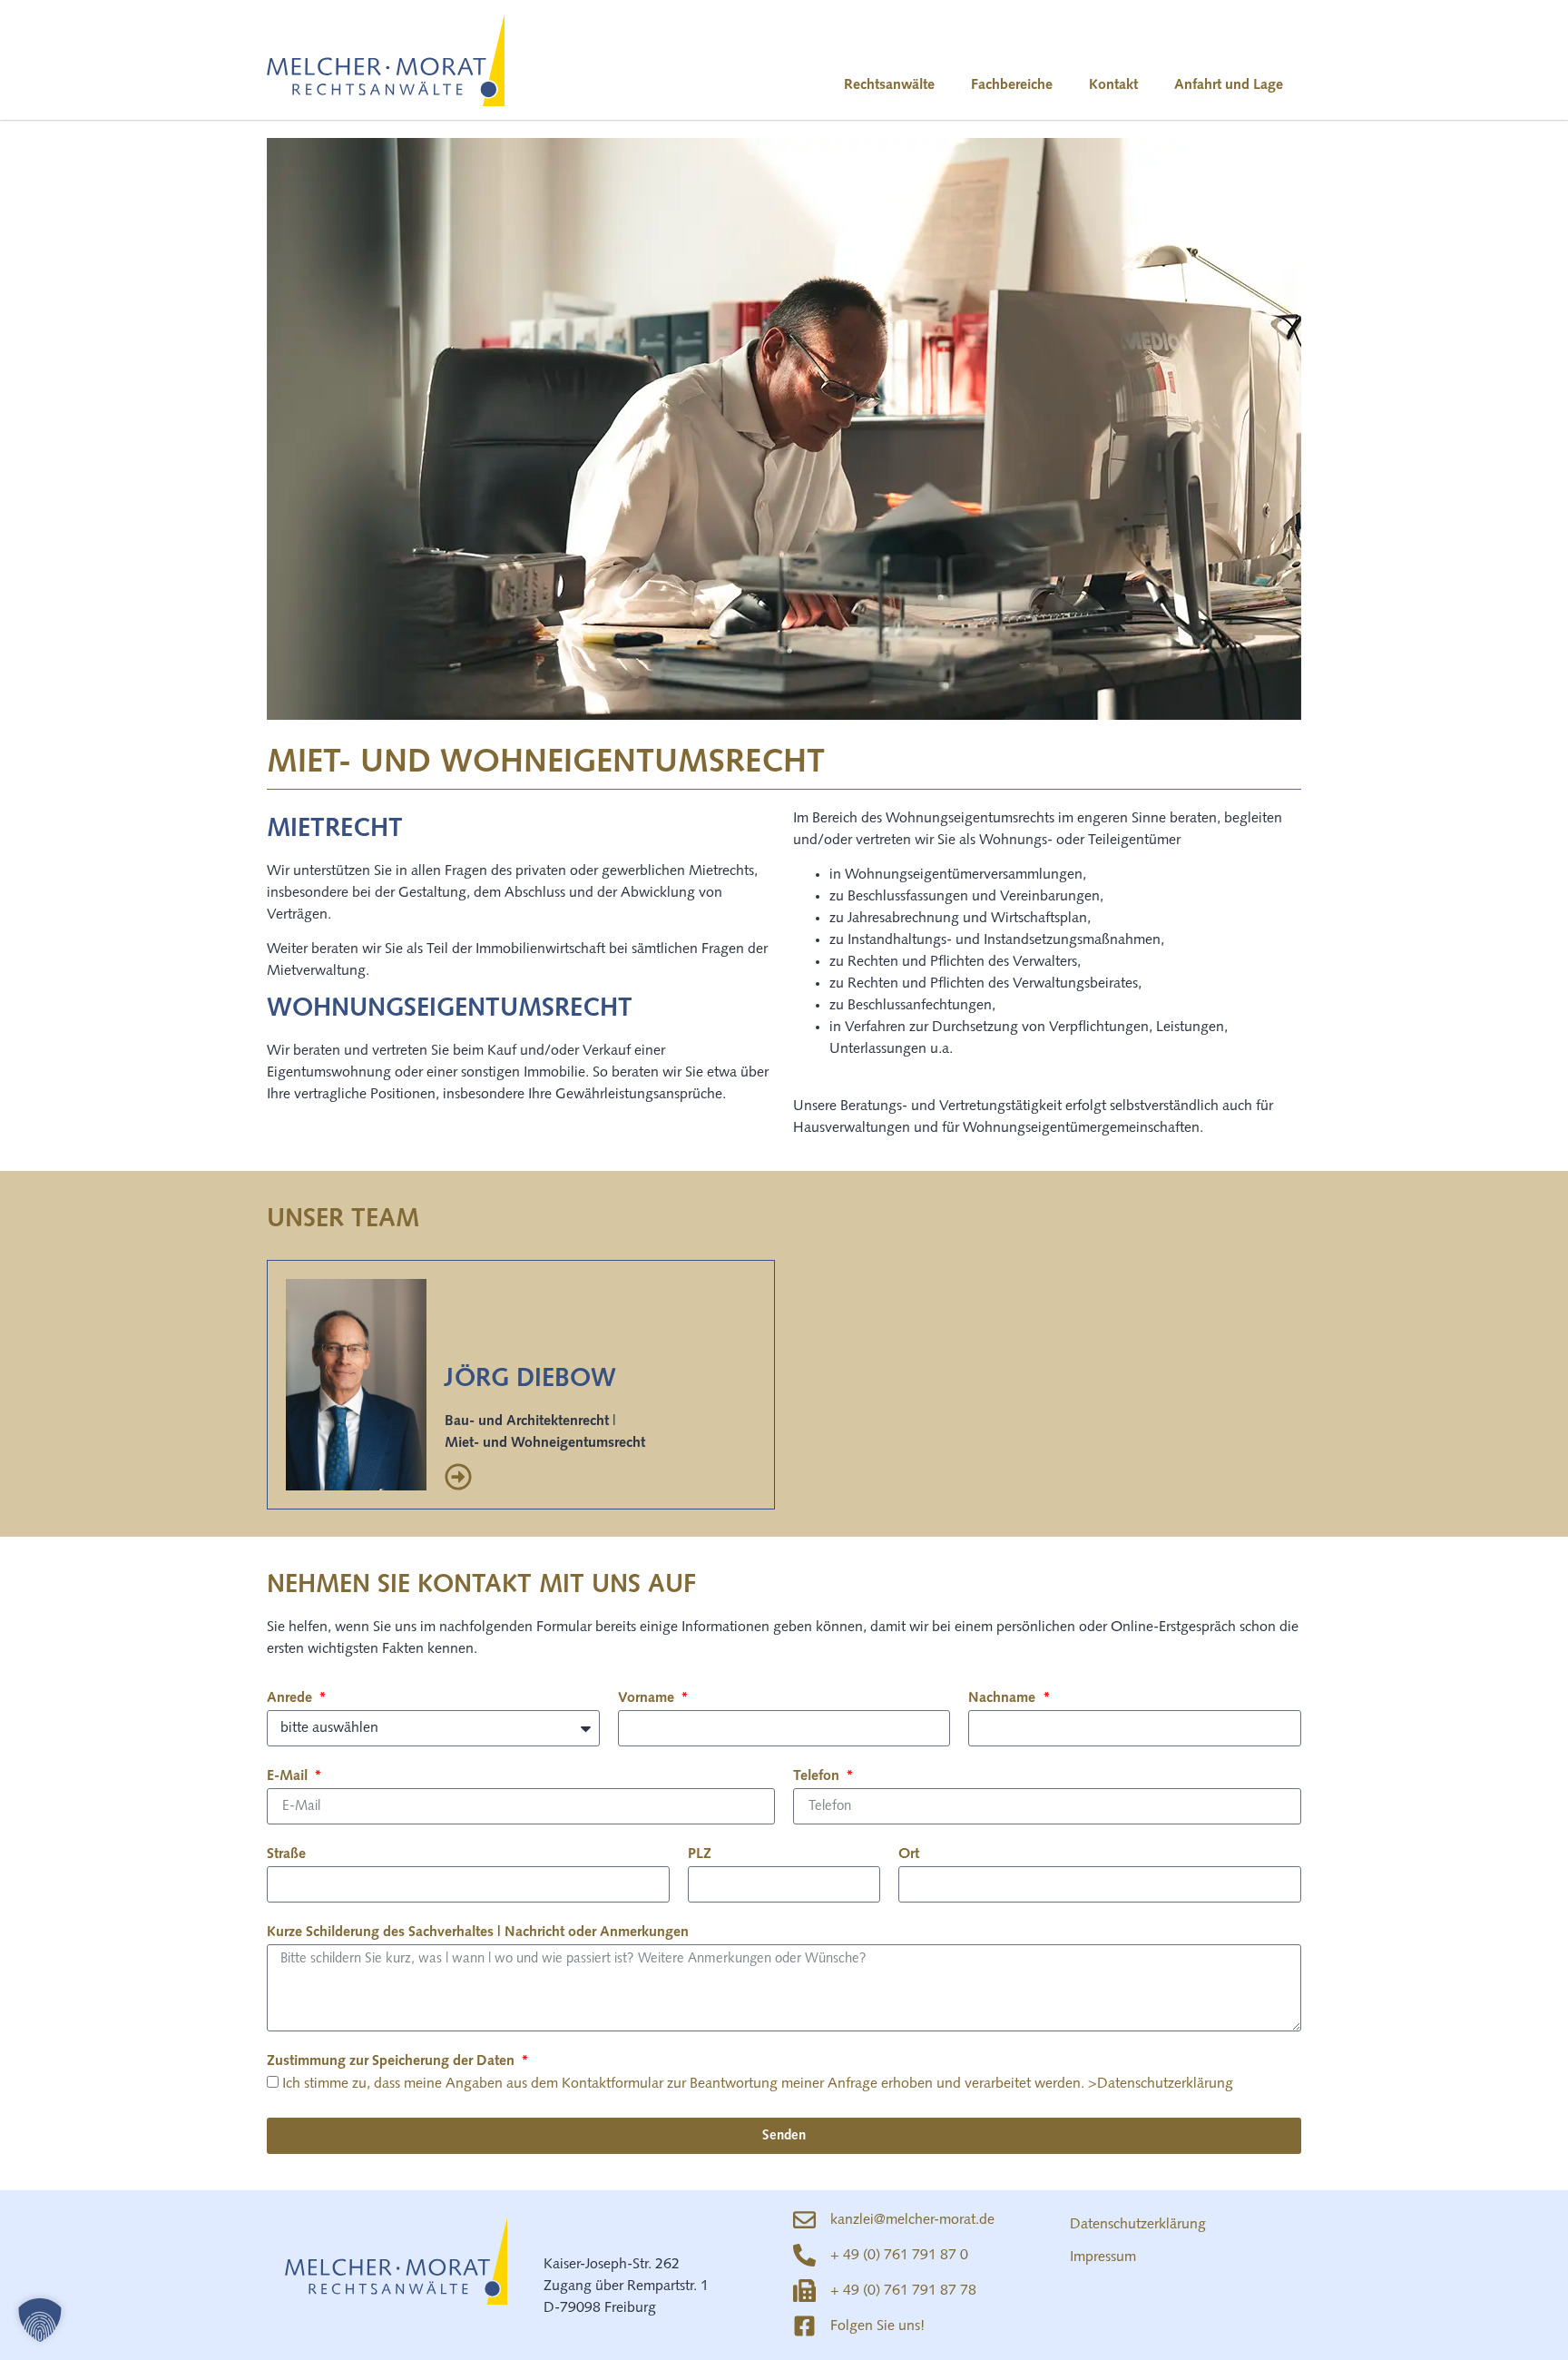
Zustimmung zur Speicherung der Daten (392, 2061)
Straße (286, 1854)
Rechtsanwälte (889, 85)
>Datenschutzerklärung (1161, 2084)
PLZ (700, 1854)
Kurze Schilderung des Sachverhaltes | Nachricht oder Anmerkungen (478, 1932)
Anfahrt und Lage (1229, 85)
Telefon (818, 1776)
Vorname (648, 1698)
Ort (909, 1854)
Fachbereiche (1012, 85)
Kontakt (1113, 85)
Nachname (1004, 1698)
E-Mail (289, 1776)
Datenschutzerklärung (1138, 2225)
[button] (40, 2320)
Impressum (1103, 2257)
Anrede (291, 1698)
